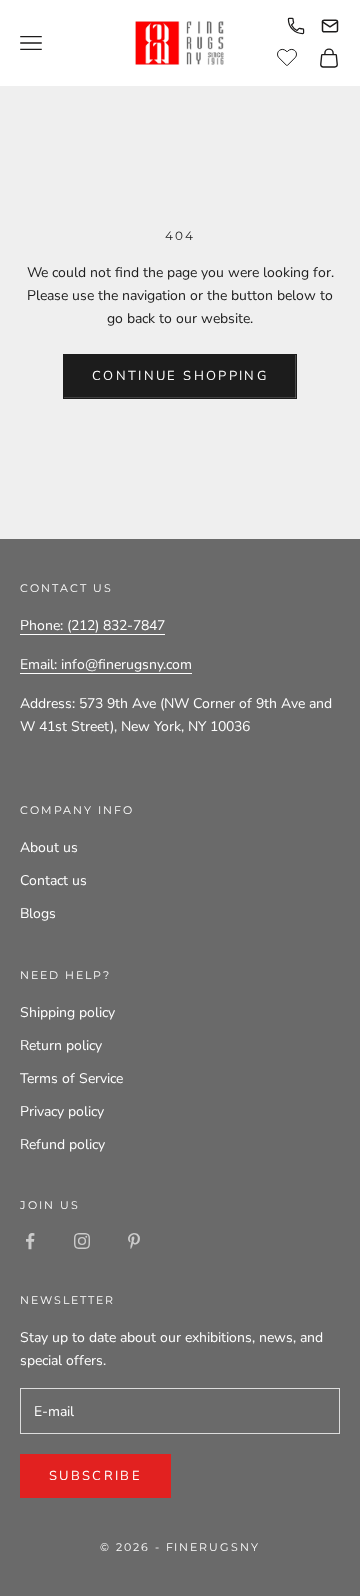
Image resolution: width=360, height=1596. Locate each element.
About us (49, 847)
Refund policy (62, 1144)
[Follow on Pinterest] (134, 1241)
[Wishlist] (289, 55)
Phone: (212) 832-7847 (92, 625)
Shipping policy (67, 1012)
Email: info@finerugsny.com (106, 664)
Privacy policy (62, 1111)
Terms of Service (71, 1078)
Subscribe (95, 1476)
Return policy (61, 1045)
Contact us (53, 880)
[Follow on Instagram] (82, 1241)
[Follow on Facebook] (30, 1241)
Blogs (38, 913)
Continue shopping (180, 376)
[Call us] (296, 26)
